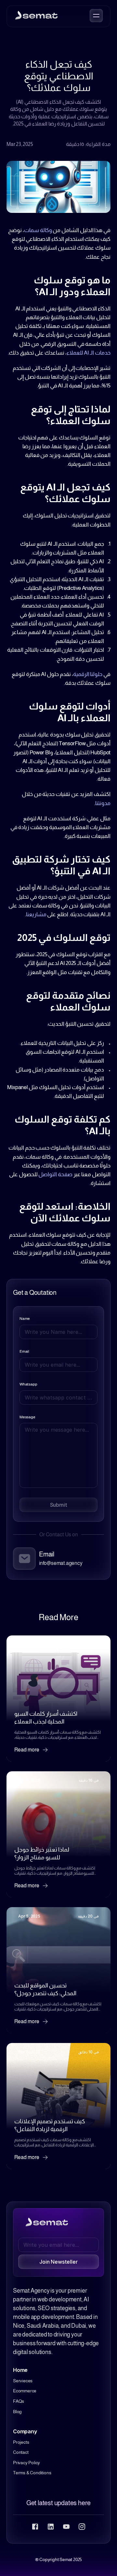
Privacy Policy (26, 2463)
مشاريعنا (36, 914)
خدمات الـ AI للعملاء (89, 353)
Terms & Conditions (32, 2473)
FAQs (19, 2401)
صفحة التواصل (55, 1174)
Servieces (23, 2381)
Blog (17, 2412)
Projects (21, 2442)
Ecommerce (25, 2391)
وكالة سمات (38, 230)
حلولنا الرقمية (88, 674)
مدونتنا (103, 803)
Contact (21, 2452)
